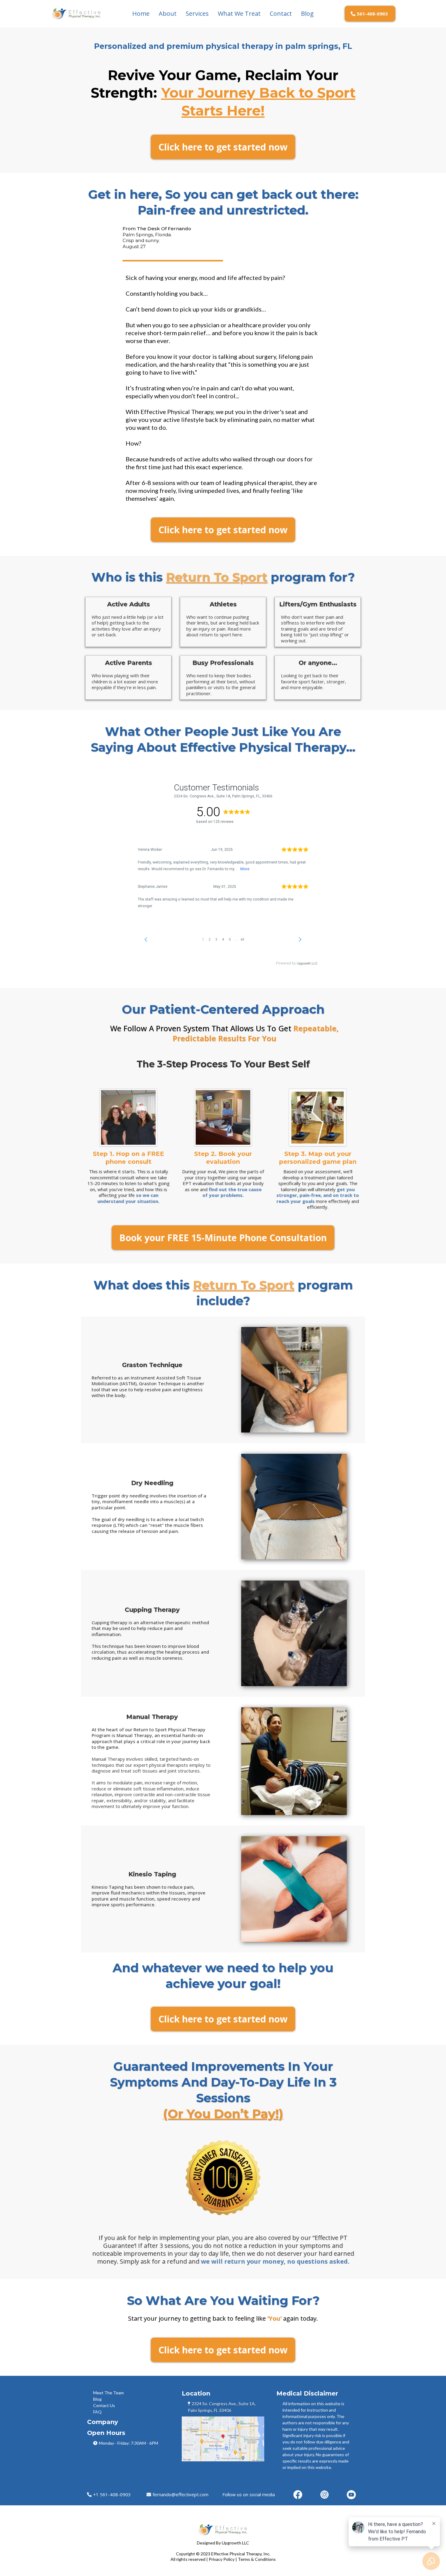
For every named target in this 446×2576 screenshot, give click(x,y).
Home (141, 13)
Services (197, 13)
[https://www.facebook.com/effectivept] (298, 2495)
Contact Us (104, 2405)
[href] (223, 2439)
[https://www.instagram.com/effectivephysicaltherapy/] (324, 2495)
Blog (307, 13)
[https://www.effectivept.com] (76, 14)
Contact (281, 13)
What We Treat (239, 13)
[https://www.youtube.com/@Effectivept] (351, 2495)
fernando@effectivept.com (181, 2494)
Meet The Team (108, 2393)
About (168, 13)
